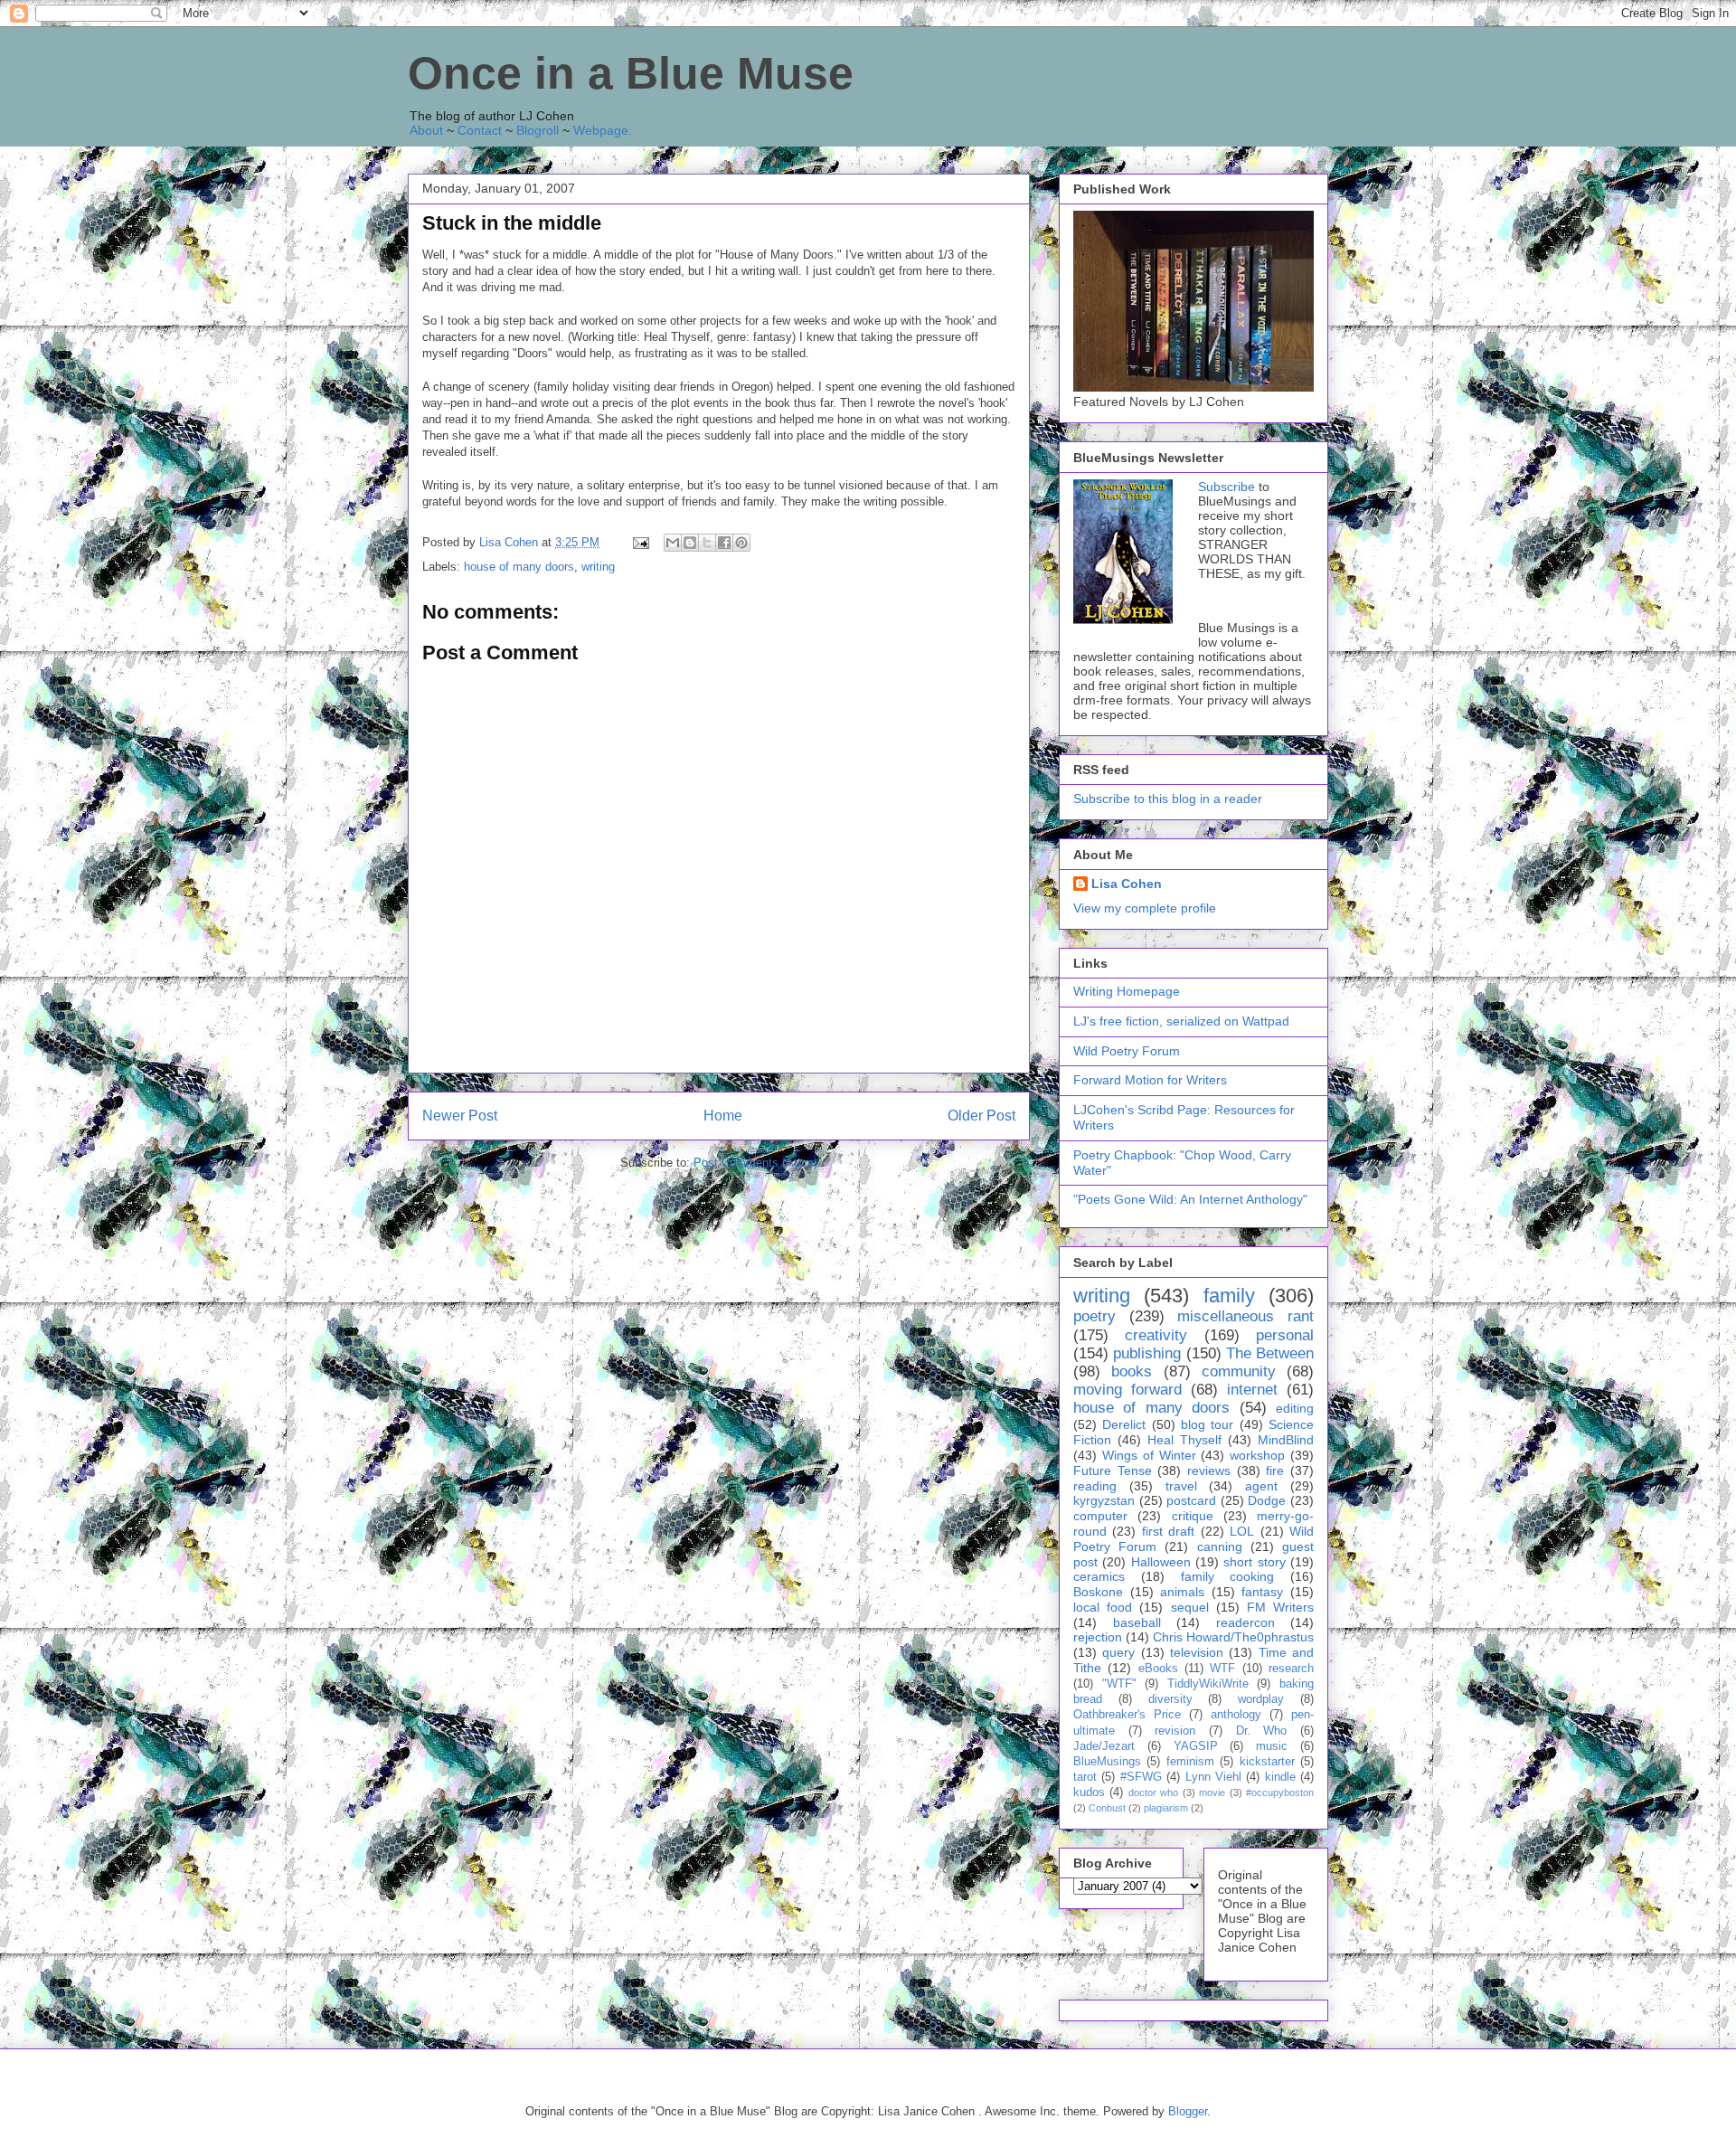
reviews (1209, 1471)
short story (1254, 1562)
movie (1212, 1792)
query (1118, 1652)
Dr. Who (1262, 1731)
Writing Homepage (1127, 991)
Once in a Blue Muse (631, 73)
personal (1285, 1335)
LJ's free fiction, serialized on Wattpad (1181, 1021)
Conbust (1107, 1808)
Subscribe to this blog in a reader (1168, 799)
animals (1182, 1592)
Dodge (1267, 1500)
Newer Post (460, 1116)
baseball (1137, 1622)
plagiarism (1166, 1808)
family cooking (1228, 1576)
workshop (1257, 1455)
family (1229, 1296)
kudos (1089, 1792)
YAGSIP (1196, 1746)
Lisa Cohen (1127, 884)
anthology (1236, 1715)
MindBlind (1286, 1440)
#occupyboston (1280, 1792)
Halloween (1161, 1562)
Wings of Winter (1149, 1455)
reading (1095, 1486)
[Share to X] (707, 543)
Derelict (1124, 1424)
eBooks (1158, 1669)
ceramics (1099, 1576)
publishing (1147, 1353)
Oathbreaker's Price (1127, 1715)
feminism (1190, 1762)
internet (1252, 1390)
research (1291, 1669)
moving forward (1127, 1390)
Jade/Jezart (1104, 1746)
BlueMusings (1107, 1762)
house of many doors (519, 567)
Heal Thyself (1184, 1440)
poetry (1094, 1316)
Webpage (601, 130)
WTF (1222, 1669)
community (1239, 1371)
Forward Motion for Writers (1150, 1080)
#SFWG (1141, 1777)
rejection (1098, 1637)
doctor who (1153, 1792)
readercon (1245, 1622)
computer (1100, 1516)
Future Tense (1113, 1471)
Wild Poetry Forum (1127, 1051)
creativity (1156, 1335)
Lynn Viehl (1213, 1777)
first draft (1168, 1531)
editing (1295, 1408)
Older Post (981, 1116)
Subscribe (1227, 487)
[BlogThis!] (690, 543)
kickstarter (1267, 1762)
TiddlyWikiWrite (1208, 1684)
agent (1261, 1486)
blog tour (1207, 1424)
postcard (1191, 1500)
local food (1103, 1607)
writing (598, 567)
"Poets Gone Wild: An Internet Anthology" (1190, 1199)
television (1197, 1652)
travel (1181, 1486)
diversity (1170, 1699)
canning (1220, 1546)
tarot (1085, 1777)
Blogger (1188, 2111)
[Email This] (673, 543)
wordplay (1261, 1699)
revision (1175, 1731)
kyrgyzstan (1104, 1500)
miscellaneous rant (1245, 1316)
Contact (480, 130)
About (426, 130)
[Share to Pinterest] (741, 543)
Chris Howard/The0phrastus (1233, 1637)
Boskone (1098, 1592)
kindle (1280, 1777)
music (1272, 1746)
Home (723, 1116)
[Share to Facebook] (724, 543)
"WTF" (1119, 1684)
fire (1275, 1471)
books (1132, 1371)
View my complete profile (1145, 908)
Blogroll (538, 130)
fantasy (1262, 1592)
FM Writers (1280, 1607)
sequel (1190, 1607)
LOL (1242, 1531)
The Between (1270, 1353)
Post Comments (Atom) (755, 1163)
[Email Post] (640, 542)
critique (1193, 1516)
